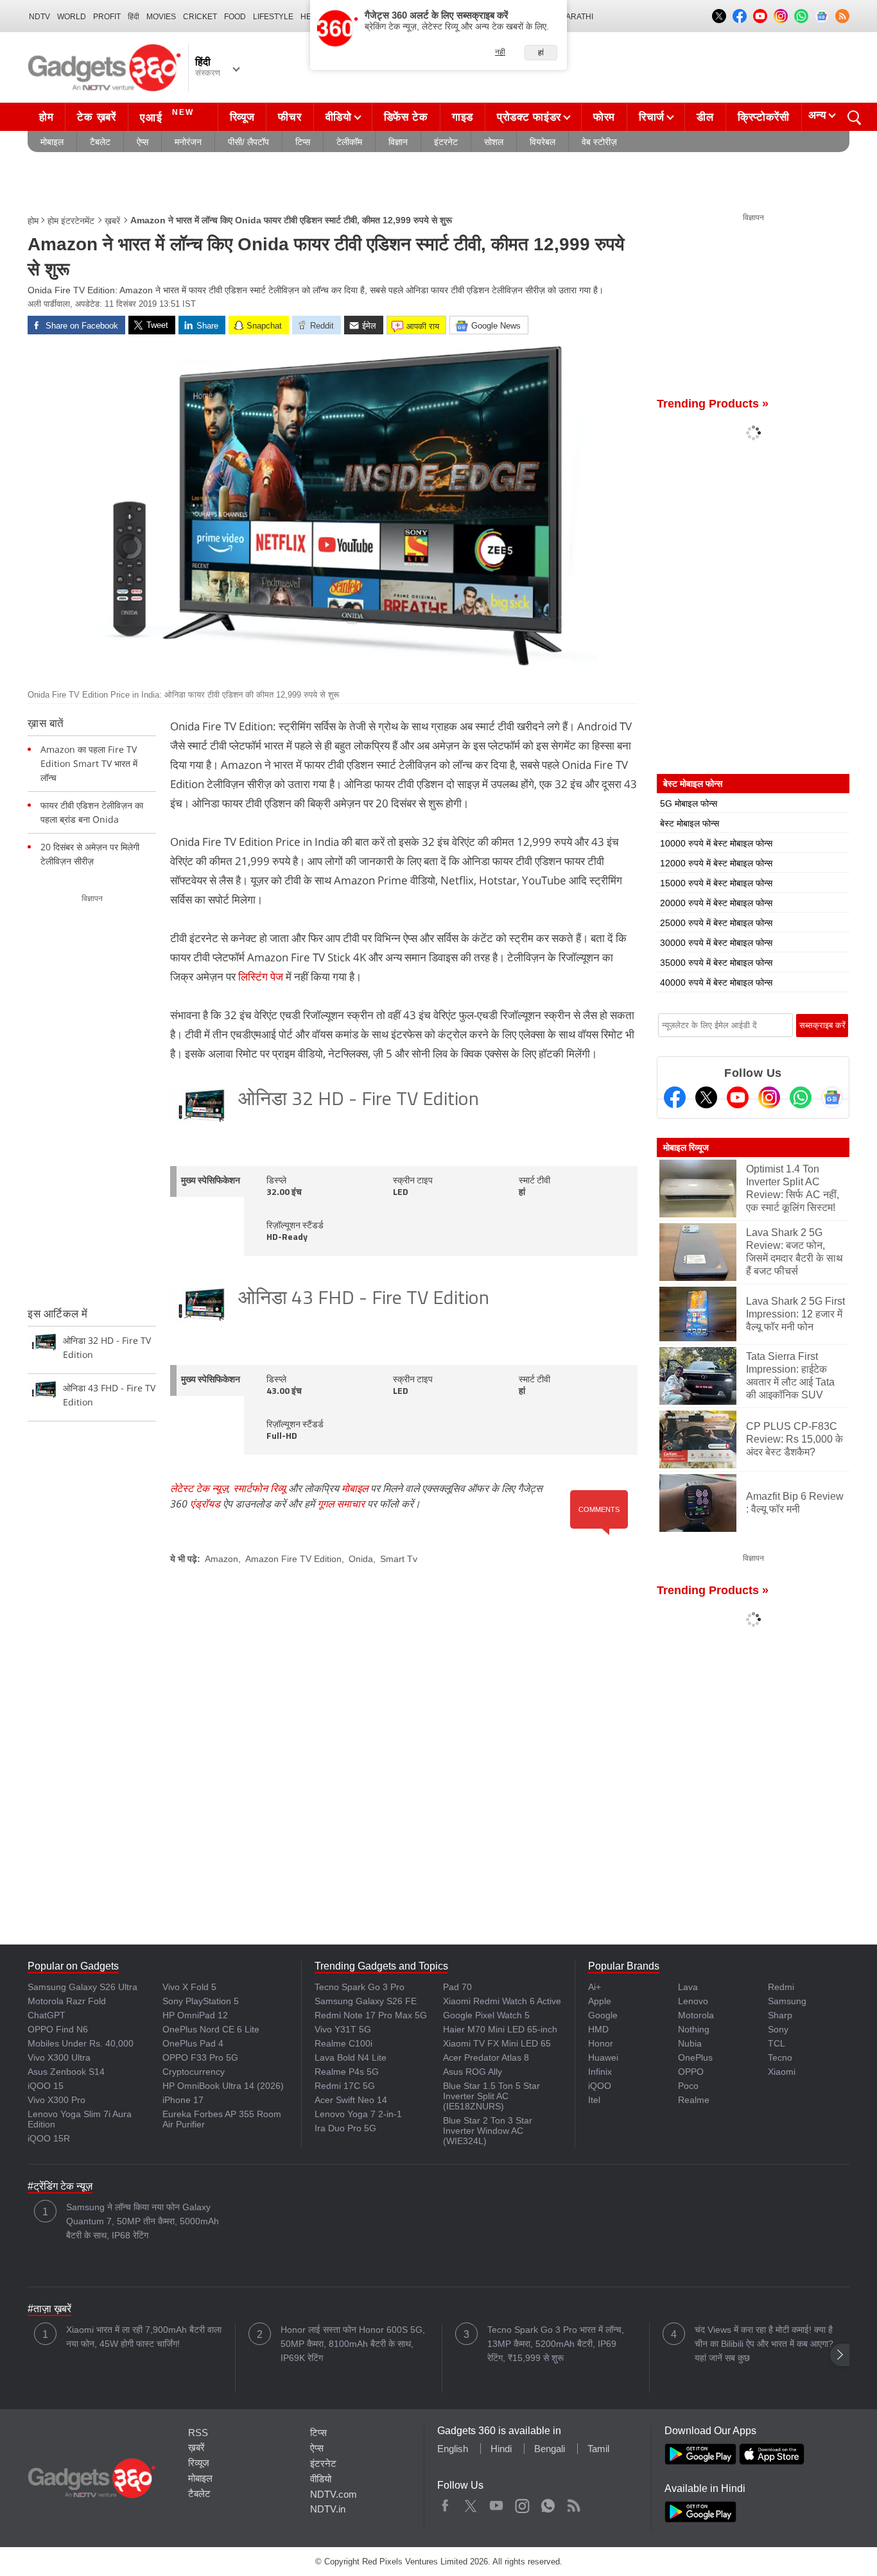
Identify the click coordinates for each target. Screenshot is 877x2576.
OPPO (691, 2072)
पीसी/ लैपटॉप (248, 142)
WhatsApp (548, 2503)
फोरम (604, 117)
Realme (694, 2100)
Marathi (576, 17)
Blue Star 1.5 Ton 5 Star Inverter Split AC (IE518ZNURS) (491, 2096)
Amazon (221, 1559)
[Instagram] (769, 1097)
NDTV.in (328, 2509)
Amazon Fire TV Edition (293, 1559)
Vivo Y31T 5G (343, 2029)
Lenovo (693, 2001)
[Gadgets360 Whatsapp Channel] (801, 1097)
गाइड (463, 117)
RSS (198, 2433)
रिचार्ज (652, 117)
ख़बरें (112, 221)
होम (46, 117)
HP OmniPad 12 (195, 2015)
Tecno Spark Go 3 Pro (360, 1987)
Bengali (550, 2449)
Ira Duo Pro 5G (345, 2128)
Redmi (781, 1987)
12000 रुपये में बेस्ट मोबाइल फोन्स (716, 863)
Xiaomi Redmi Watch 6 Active (502, 2001)
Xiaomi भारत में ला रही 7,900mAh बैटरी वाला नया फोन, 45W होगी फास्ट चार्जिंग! (144, 2337)
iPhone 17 (183, 2100)
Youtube (497, 2503)
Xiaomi (782, 2072)
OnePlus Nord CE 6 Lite (211, 2029)
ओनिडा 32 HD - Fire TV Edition (359, 1100)
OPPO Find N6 (58, 2029)
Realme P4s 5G (347, 2072)
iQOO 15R (49, 2138)
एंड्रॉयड (205, 1504)
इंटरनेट (446, 142)
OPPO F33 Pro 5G (200, 2057)
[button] (840, 2355)
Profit (107, 17)
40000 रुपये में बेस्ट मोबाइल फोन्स (716, 983)
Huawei (603, 2057)
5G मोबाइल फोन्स (689, 803)
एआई (167, 116)
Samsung (787, 2001)
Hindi (501, 2449)
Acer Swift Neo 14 (351, 2100)
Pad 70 (457, 1987)
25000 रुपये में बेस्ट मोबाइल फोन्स (716, 923)
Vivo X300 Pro (56, 2100)
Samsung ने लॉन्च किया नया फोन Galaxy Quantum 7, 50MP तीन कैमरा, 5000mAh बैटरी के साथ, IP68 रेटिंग (143, 2221)
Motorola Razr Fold (67, 2001)
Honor (601, 2043)
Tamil (598, 2449)
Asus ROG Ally (473, 2072)
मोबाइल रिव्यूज (686, 1147)
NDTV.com (334, 2494)
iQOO (600, 2086)
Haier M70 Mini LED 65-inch (500, 2029)
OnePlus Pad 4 (193, 2043)
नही (500, 52)
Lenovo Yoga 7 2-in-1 (358, 2114)
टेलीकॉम (349, 142)
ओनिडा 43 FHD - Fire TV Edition (364, 1299)
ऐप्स (143, 142)
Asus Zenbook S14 (66, 2072)
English (453, 2449)
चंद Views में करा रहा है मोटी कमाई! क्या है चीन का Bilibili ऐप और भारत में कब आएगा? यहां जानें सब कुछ (764, 2344)
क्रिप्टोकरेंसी (764, 117)
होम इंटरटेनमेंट (71, 221)
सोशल (494, 142)
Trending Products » (713, 404)
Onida (361, 1559)
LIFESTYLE (273, 17)
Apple (600, 2001)
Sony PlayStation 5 (201, 2001)
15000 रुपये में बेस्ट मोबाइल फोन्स (716, 883)
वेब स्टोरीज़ (599, 142)
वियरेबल (543, 142)
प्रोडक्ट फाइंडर (529, 117)
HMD (598, 2029)
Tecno (780, 2057)
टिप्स (303, 142)
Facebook (445, 2503)
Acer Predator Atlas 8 (486, 2057)
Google (603, 2015)
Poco (688, 2086)
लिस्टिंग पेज (261, 976)
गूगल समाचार (341, 1504)
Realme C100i (343, 2043)
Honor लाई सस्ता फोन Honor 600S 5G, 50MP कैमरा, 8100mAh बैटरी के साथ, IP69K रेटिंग (353, 2344)
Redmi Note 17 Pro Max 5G (371, 2015)
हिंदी (134, 17)
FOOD (235, 17)
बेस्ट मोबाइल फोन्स (690, 823)
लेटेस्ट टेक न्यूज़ (199, 1488)
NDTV (39, 17)
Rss (573, 2503)
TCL (777, 2043)
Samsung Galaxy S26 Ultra (82, 1987)
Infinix (600, 2072)
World (72, 17)
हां (541, 53)
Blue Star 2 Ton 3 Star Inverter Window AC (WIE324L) (488, 2131)
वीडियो (339, 117)
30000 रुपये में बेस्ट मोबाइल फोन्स (716, 943)
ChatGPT (47, 2015)
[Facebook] (675, 1097)
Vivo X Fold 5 (189, 1987)
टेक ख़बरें (96, 117)
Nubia (690, 2043)
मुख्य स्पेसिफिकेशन (211, 1181)
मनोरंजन (188, 142)
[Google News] (832, 1097)
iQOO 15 (46, 2086)
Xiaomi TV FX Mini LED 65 (497, 2043)
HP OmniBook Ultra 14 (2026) (223, 2086)
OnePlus (695, 2057)
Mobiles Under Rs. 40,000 (81, 2043)
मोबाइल (52, 142)
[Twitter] (706, 1097)
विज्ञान (398, 142)
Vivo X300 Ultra (59, 2057)
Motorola (696, 2015)
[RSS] (842, 16)
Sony (778, 2029)
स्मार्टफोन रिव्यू (259, 1488)
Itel (594, 2100)
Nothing (694, 2029)
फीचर (290, 117)
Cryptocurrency (194, 2072)
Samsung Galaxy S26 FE (366, 2001)
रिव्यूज (242, 117)
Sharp (780, 2015)
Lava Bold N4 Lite (351, 2057)
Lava (688, 1987)
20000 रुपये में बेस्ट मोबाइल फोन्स (716, 903)
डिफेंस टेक (406, 117)
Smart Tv (399, 1559)
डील (705, 117)
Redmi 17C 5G (345, 2086)
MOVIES (161, 17)
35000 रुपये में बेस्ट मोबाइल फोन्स (716, 963)
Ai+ (595, 1987)
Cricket (200, 17)
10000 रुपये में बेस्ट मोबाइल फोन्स (716, 843)
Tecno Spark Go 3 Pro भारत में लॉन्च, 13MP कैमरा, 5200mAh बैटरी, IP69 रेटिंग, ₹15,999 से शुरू (556, 2344)
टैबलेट (100, 142)
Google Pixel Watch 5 (486, 2015)
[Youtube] (738, 1097)
